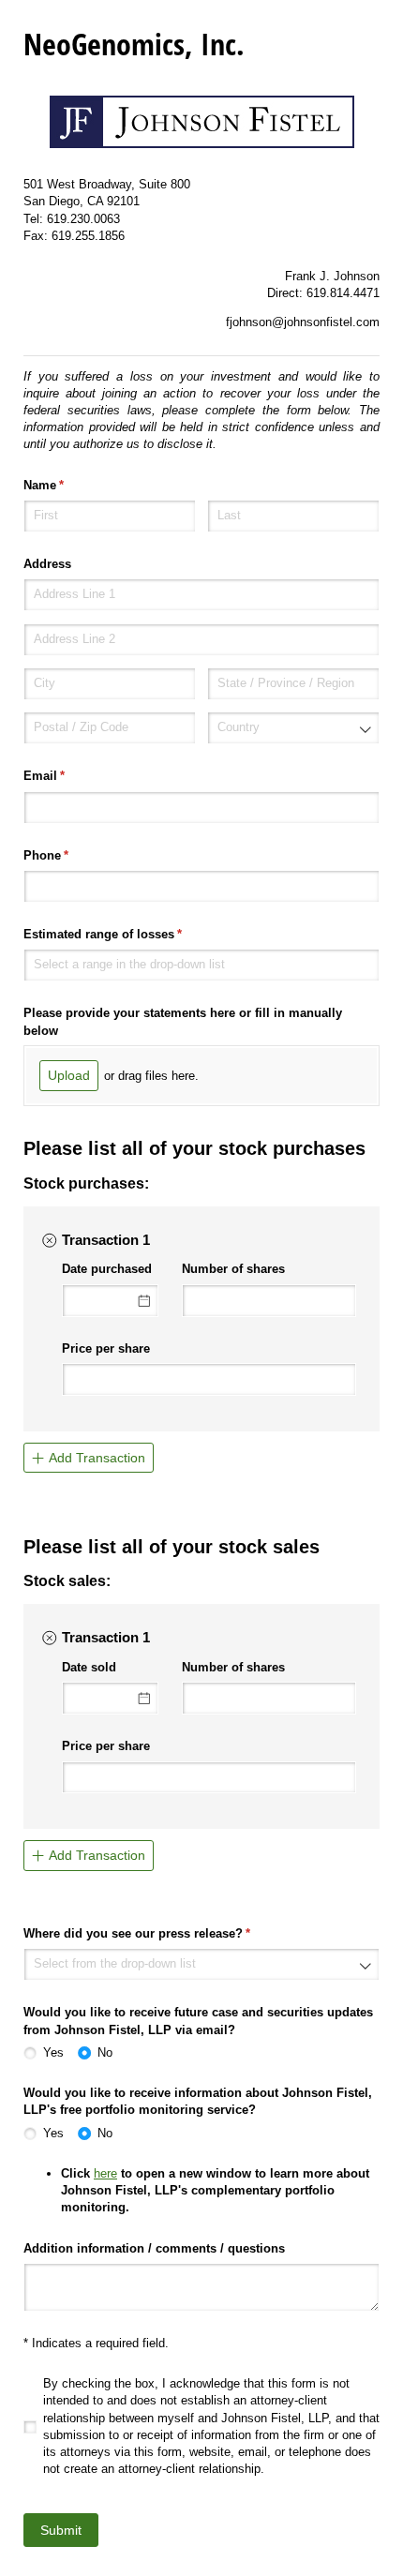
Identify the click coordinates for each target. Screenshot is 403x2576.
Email (68, 776)
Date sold (89, 1667)
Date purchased (107, 1269)
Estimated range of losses (127, 934)
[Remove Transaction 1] (49, 1240)
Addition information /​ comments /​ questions (154, 2248)
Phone (70, 855)
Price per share (106, 1348)
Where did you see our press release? (161, 1933)
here (105, 2173)
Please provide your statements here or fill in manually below (183, 1021)
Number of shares (233, 1269)
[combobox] (293, 728)
